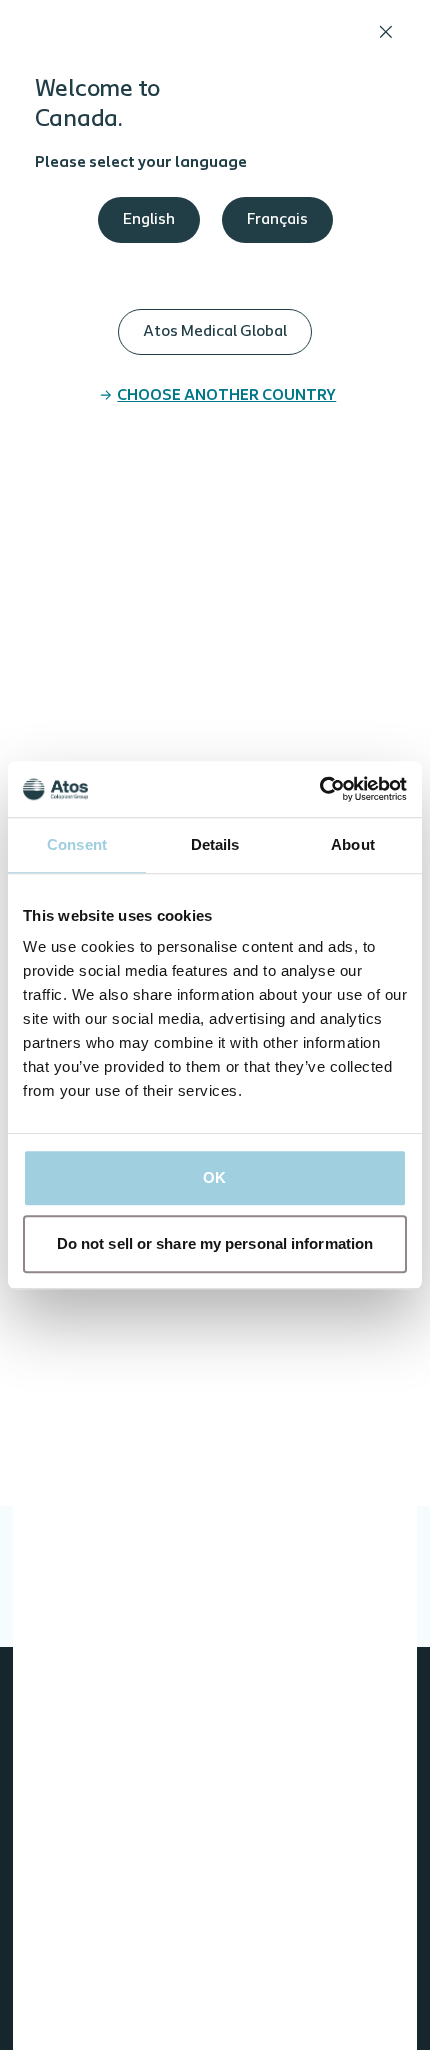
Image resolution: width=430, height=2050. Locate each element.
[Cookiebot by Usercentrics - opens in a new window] (319, 789)
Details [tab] (215, 844)
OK (214, 1177)
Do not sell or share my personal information (215, 1243)
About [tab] (353, 844)
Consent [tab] (77, 844)
